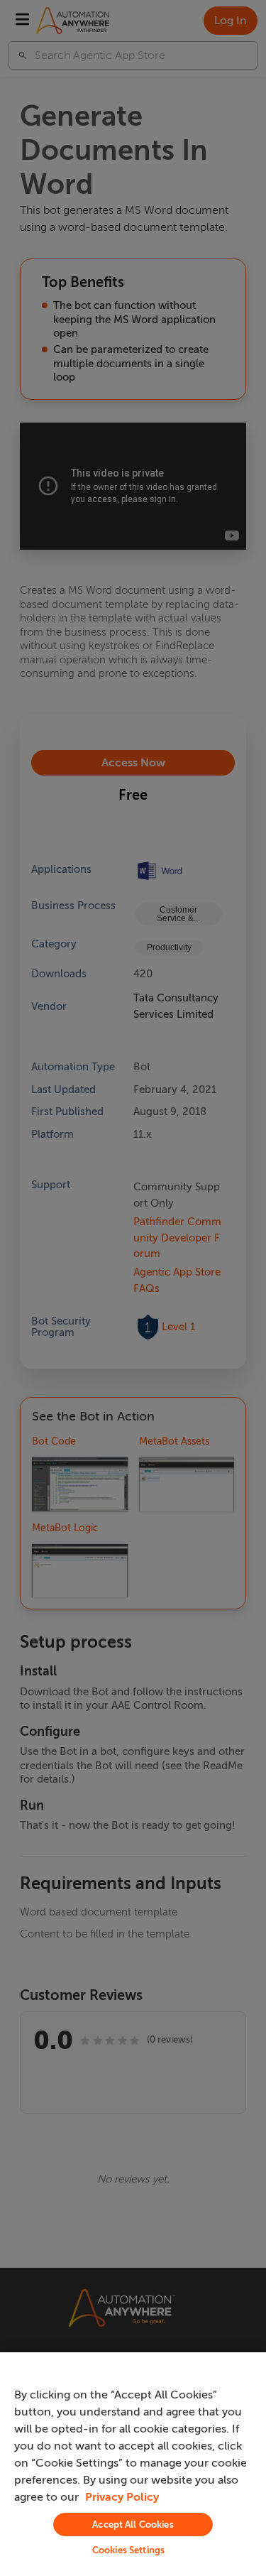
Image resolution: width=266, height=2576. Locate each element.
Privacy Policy (122, 2497)
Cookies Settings (128, 2550)
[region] (133, 2464)
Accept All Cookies (133, 2525)
